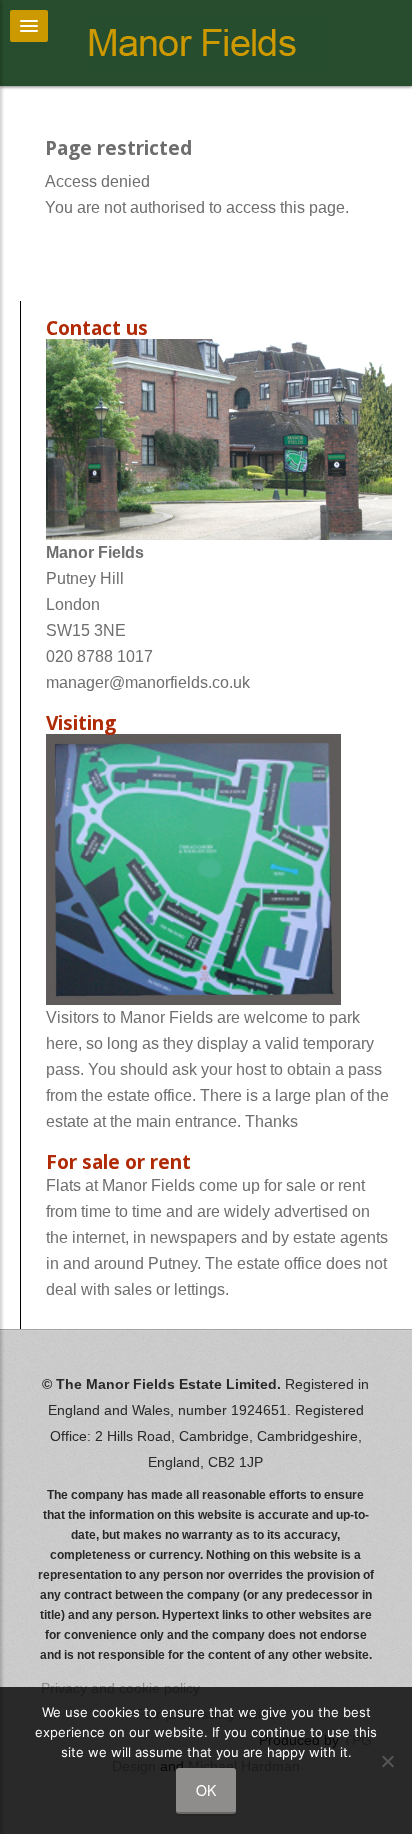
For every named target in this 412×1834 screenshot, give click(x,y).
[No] (387, 1761)
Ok (206, 1790)
